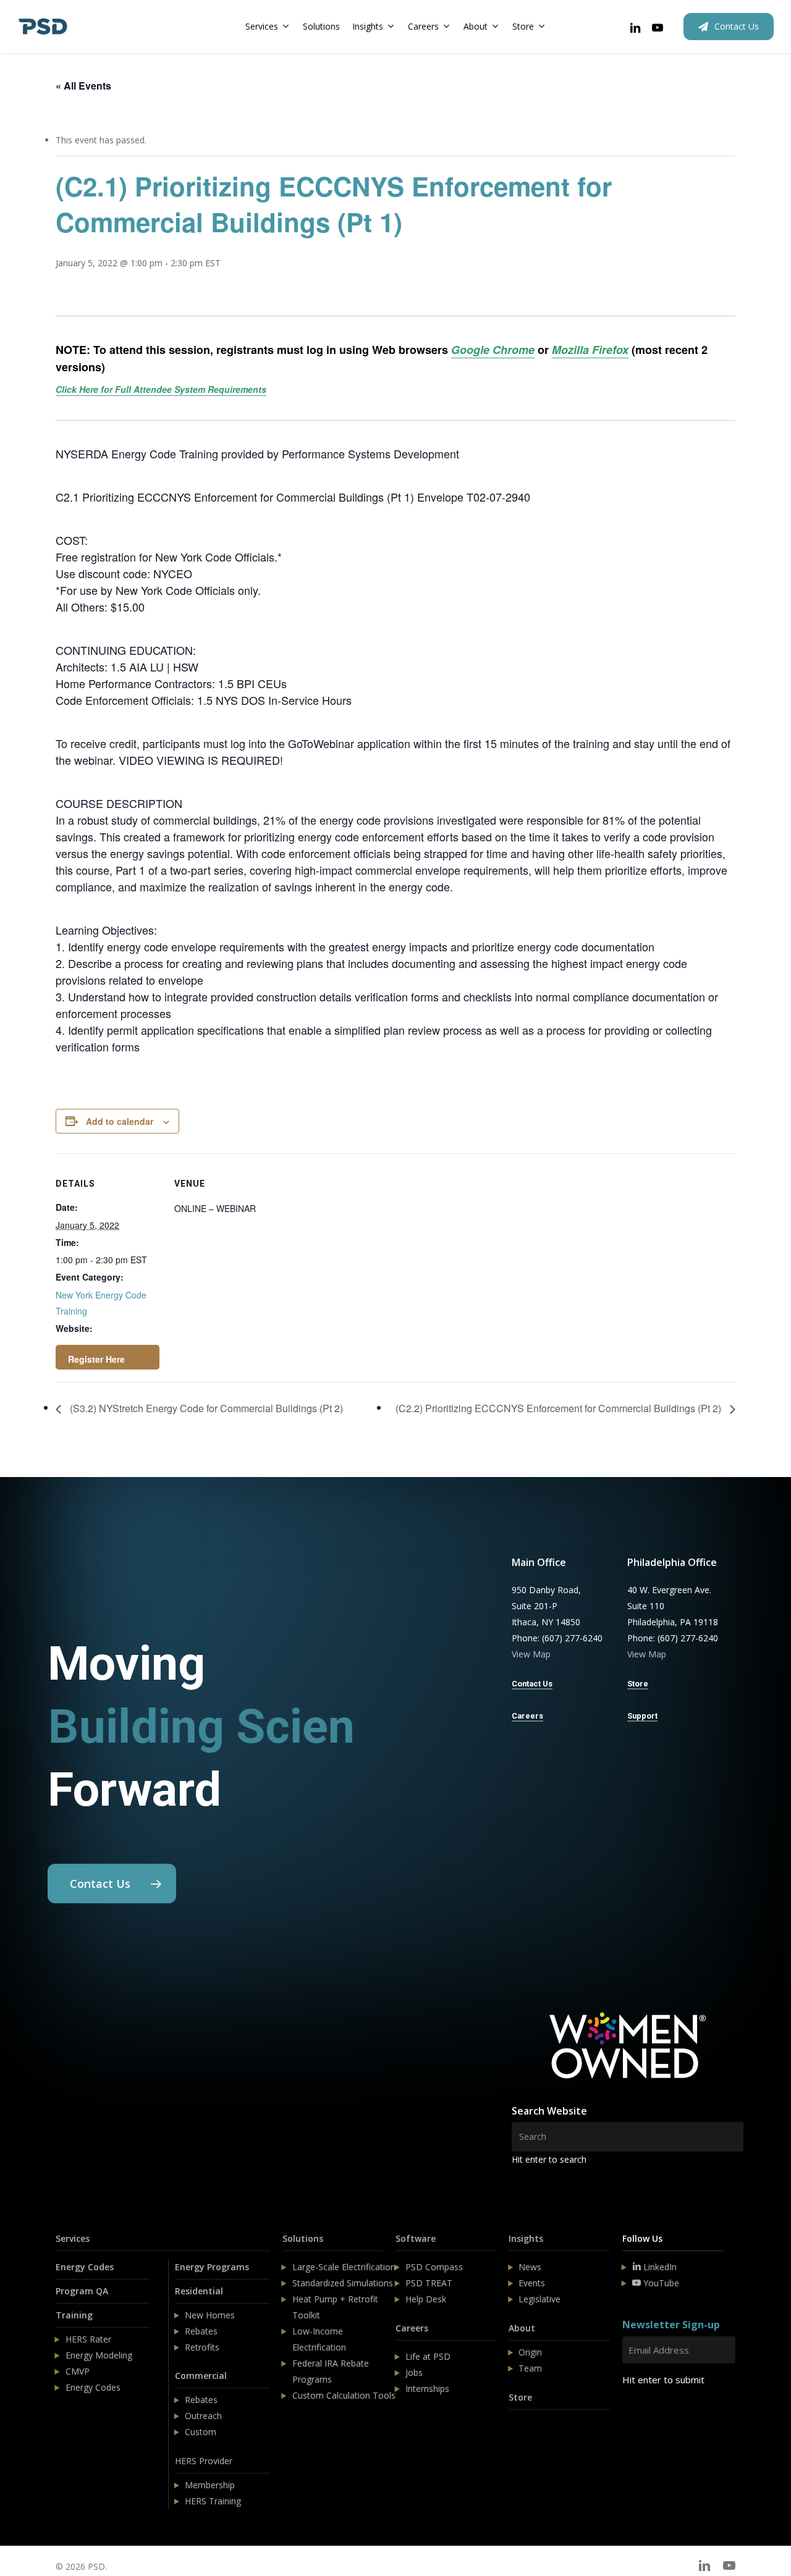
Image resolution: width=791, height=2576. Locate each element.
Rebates (201, 2331)
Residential (199, 2291)
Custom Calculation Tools (344, 2395)
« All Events (83, 86)
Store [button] (638, 1684)
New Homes (210, 2315)
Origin (530, 2352)
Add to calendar (120, 1121)
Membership (210, 2485)
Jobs (414, 2372)
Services (73, 2238)
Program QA (82, 2291)
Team (530, 2368)
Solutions (303, 2238)
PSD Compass (434, 2267)
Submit (652, 2416)
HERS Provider (204, 2461)
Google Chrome (493, 350)
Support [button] (642, 1716)
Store (520, 2397)
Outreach (203, 2416)
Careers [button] (527, 1716)
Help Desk (426, 2299)
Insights (526, 2238)
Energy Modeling (99, 2355)
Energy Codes (85, 2267)
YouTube (660, 2283)
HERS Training (213, 2501)
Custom (201, 2432)
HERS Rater (88, 2339)
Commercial (201, 2376)
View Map (531, 1654)
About (522, 2328)
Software (416, 2238)
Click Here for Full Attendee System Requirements (161, 389)
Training (74, 2315)
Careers (412, 2328)
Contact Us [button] (532, 1684)
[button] (112, 1884)
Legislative (539, 2299)
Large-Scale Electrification (344, 2267)
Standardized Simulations (343, 2283)
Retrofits (202, 2347)
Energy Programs (212, 2267)
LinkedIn (659, 2267)
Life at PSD (428, 2356)
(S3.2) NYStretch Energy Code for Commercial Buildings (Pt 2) (205, 1408)
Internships (427, 2389)
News (530, 2267)
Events (532, 2283)
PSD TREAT (429, 2283)
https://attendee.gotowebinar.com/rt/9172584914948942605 (108, 1357)
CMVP (78, 2371)
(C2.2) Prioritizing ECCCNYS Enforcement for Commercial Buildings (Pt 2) (560, 1408)
